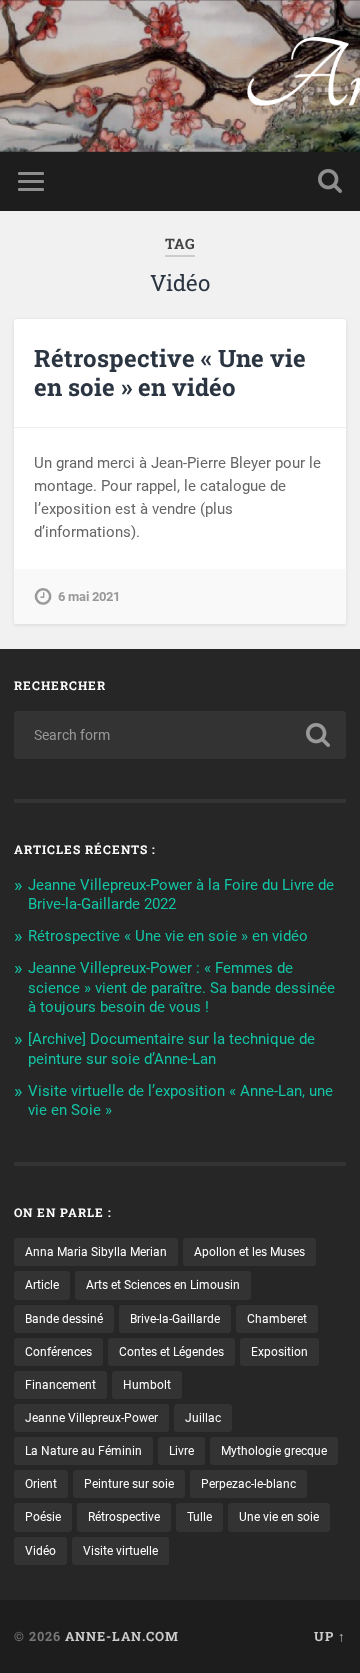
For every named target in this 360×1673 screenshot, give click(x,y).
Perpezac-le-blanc (248, 1484)
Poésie (43, 1517)
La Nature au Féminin (83, 1451)
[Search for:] (179, 735)
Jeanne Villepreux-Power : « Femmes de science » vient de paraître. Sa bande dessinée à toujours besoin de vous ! (181, 988)
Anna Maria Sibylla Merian (96, 1252)
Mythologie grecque (274, 1451)
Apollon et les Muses (249, 1252)
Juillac (203, 1418)
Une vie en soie (279, 1517)
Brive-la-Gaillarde (175, 1319)
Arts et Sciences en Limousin (163, 1285)
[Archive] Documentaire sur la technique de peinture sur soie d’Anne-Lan (171, 1049)
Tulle (199, 1517)
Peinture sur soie (129, 1484)
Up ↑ (330, 1636)
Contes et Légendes (171, 1352)
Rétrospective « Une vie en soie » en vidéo (170, 372)
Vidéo (40, 1551)
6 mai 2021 (89, 596)
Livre (181, 1451)
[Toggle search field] (330, 181)
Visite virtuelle (120, 1551)
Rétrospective (124, 1517)
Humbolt (147, 1385)
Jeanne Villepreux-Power (91, 1418)
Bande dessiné (64, 1319)
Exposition (279, 1352)
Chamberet (277, 1319)
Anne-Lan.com (180, 59)
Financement (60, 1385)
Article (42, 1285)
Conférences (58, 1352)
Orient (41, 1484)
